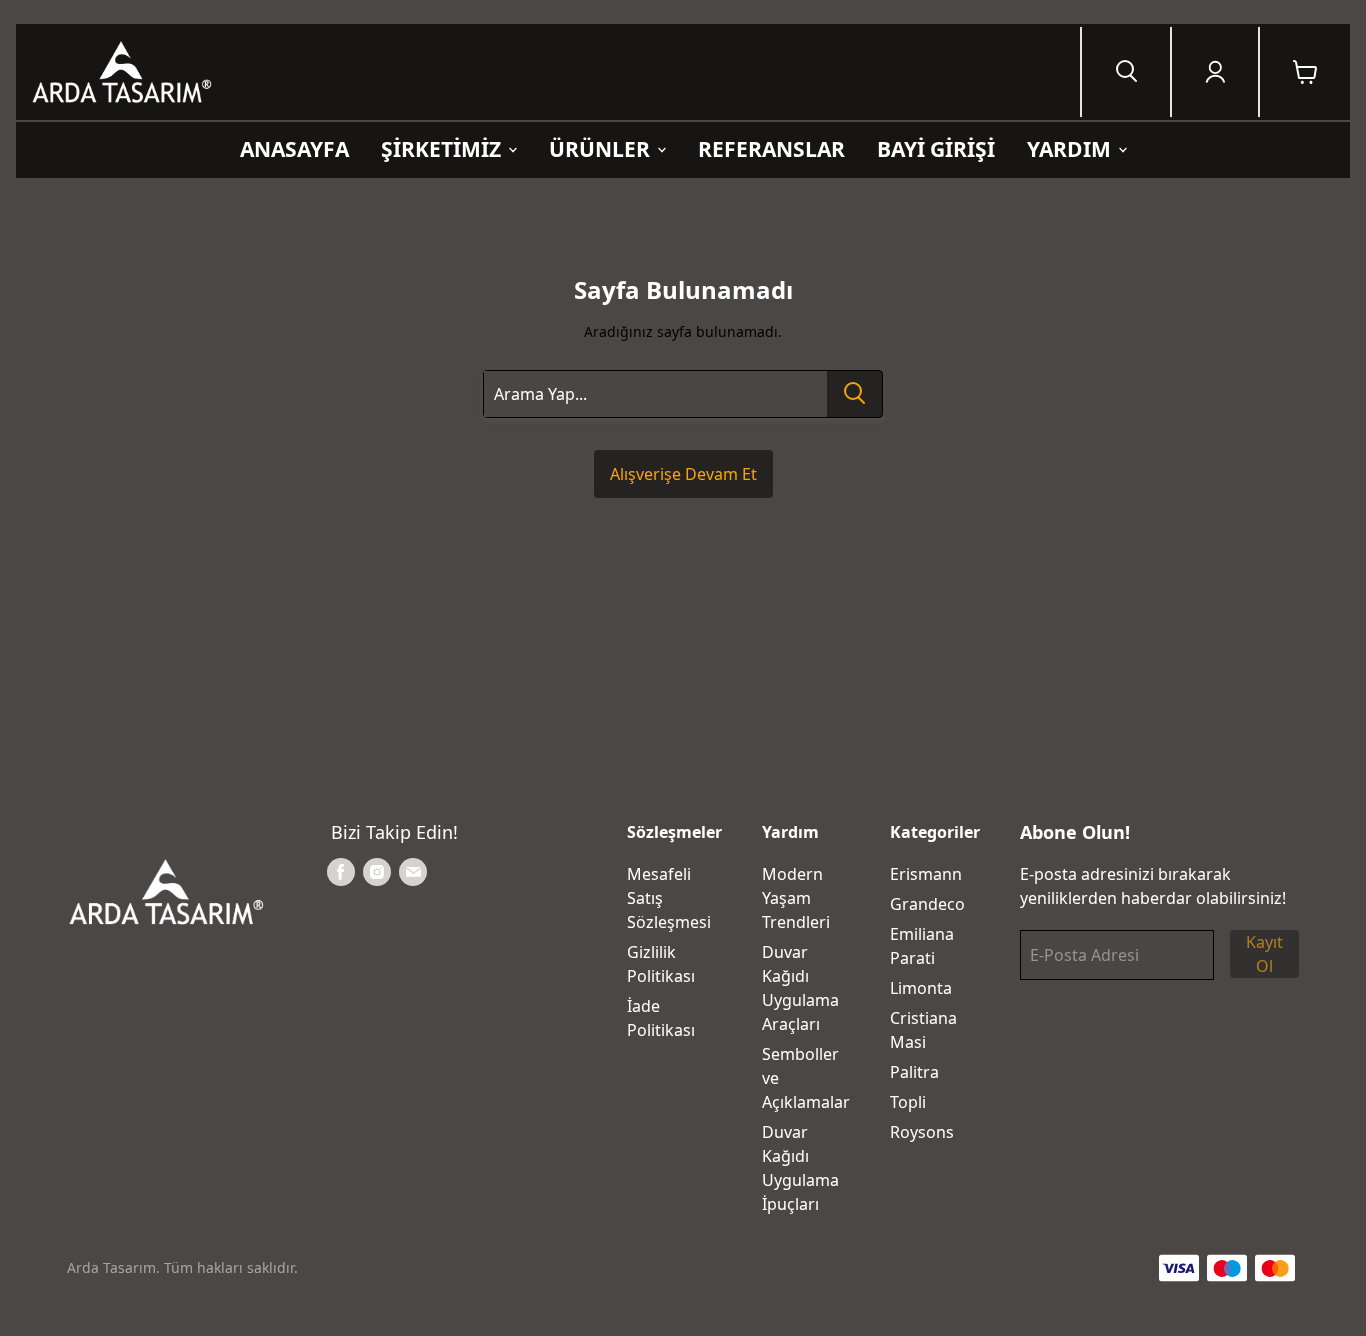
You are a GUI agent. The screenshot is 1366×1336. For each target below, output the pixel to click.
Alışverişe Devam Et (683, 474)
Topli (908, 1102)
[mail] (413, 872)
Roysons (922, 1132)
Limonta (921, 988)
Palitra (914, 1072)
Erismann (926, 874)
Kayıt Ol (1264, 954)
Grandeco (927, 904)
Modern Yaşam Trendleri (796, 898)
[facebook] (341, 872)
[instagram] (377, 872)
